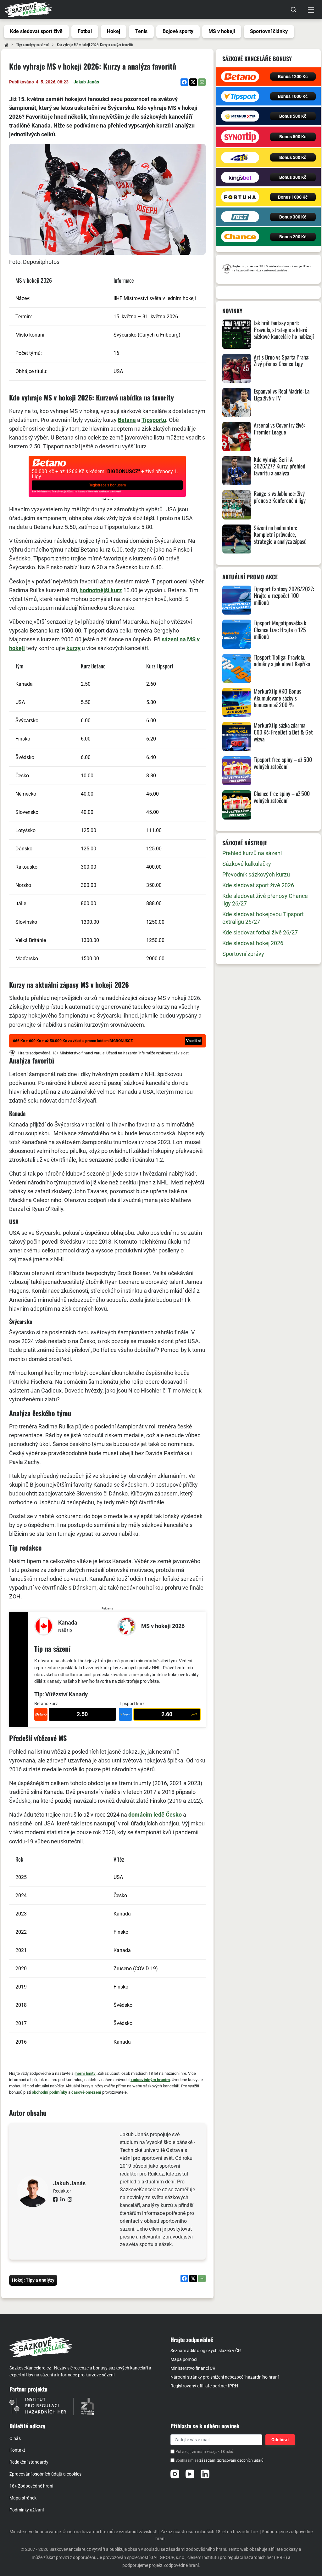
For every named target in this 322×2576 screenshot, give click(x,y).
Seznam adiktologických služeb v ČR (206, 2351)
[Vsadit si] (107, 1041)
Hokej (114, 31)
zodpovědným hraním (150, 2080)
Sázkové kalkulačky (247, 864)
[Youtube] (190, 2474)
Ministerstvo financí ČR (193, 2368)
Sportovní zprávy (243, 954)
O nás (15, 2438)
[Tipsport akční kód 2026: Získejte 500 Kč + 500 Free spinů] (240, 96)
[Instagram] (175, 2474)
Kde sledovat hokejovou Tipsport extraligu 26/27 (263, 918)
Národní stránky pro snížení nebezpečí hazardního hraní (225, 2377)
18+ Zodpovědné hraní (31, 2486)
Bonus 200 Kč (293, 237)
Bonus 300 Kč (293, 177)
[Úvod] (6, 45)
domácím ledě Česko (155, 1815)
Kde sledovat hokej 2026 (253, 943)
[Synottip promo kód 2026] (240, 137)
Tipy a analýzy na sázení (33, 45)
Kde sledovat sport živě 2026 (258, 885)
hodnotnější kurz (101, 590)
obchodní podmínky (50, 2092)
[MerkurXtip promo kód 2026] (240, 116)
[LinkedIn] (205, 2474)
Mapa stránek (23, 2498)
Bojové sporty (178, 31)
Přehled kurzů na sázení (252, 853)
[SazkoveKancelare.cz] (85, 2347)
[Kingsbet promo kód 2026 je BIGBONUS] (240, 177)
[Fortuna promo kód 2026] (240, 197)
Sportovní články (269, 31)
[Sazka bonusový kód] (240, 158)
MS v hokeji (222, 31)
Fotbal (85, 31)
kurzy (73, 648)
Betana (127, 420)
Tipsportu (154, 420)
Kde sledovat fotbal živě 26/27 (260, 932)
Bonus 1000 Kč (293, 96)
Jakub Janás (86, 82)
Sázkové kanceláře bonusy (257, 59)
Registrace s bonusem (107, 485)
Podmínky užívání (27, 2510)
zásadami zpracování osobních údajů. (232, 2460)
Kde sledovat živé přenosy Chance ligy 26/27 (265, 900)
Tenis (141, 31)
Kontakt (17, 2450)
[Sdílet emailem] (202, 82)
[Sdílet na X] (193, 82)
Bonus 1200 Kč (293, 77)
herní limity (86, 2073)
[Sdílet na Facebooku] (184, 82)
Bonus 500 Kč (293, 116)
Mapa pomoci (184, 2359)
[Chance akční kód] (240, 237)
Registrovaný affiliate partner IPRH (204, 2386)
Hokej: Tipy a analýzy (33, 2280)
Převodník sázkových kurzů (256, 874)
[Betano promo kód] (240, 77)
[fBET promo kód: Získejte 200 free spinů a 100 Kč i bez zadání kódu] (240, 217)
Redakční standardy (29, 2462)
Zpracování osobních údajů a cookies (45, 2474)
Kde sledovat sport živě (36, 31)
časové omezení (86, 2092)
